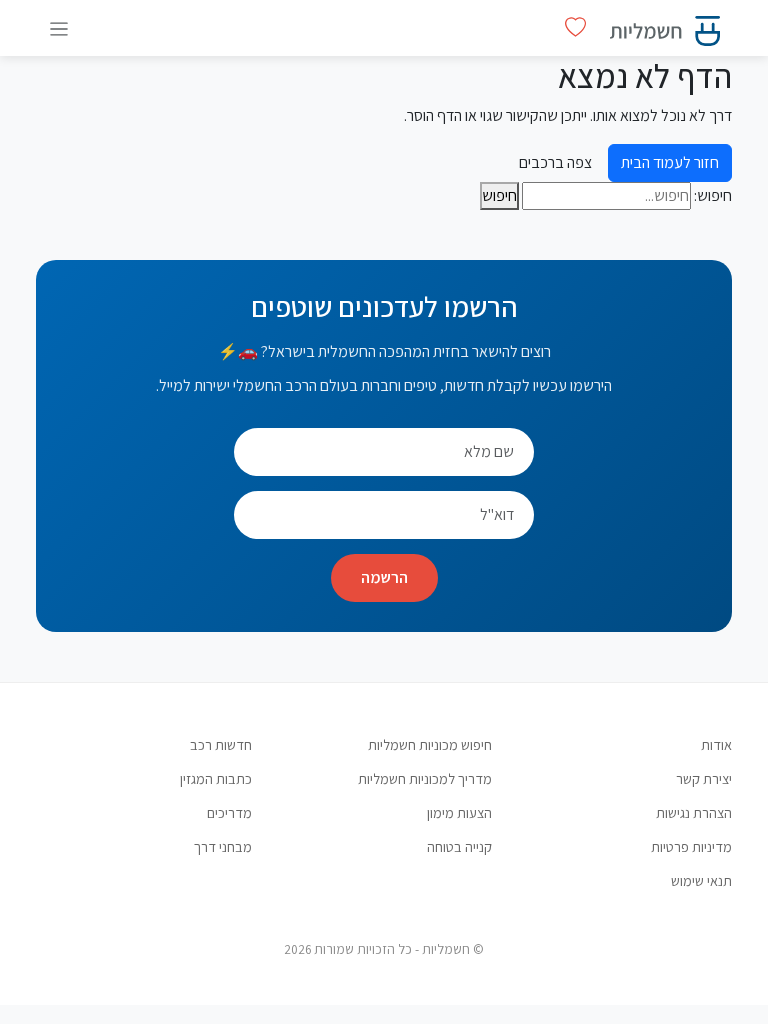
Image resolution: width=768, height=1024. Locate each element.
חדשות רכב (221, 744)
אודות (716, 744)
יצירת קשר (704, 778)
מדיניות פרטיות (691, 846)
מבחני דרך (223, 846)
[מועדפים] (575, 27)
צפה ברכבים (555, 162)
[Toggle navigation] (59, 28)
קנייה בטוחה (459, 846)
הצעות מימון (459, 812)
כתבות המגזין (216, 778)
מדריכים (229, 812)
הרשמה (384, 577)
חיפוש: (713, 195)
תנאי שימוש (701, 880)
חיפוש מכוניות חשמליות (430, 744)
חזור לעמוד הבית (670, 162)
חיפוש (499, 195)
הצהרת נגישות (694, 812)
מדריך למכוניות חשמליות (425, 778)
